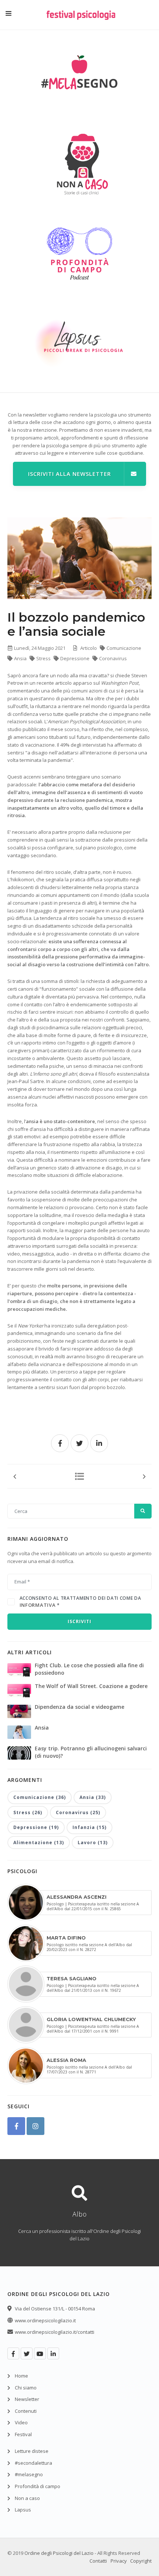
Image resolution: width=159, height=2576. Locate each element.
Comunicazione (124, 648)
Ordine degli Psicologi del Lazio (59, 2553)
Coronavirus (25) (78, 1812)
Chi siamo (26, 2388)
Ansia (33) (93, 1797)
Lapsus (23, 2510)
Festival (23, 2434)
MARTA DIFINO (66, 1938)
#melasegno (29, 2474)
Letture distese (32, 2451)
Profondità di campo (38, 2486)
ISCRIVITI (79, 1621)
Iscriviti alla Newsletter (70, 474)
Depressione (75, 658)
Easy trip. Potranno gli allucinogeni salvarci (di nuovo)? (91, 1752)
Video (21, 2422)
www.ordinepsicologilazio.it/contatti (55, 2332)
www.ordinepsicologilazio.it (45, 2320)
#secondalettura (33, 2463)
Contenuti (26, 2411)
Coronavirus (113, 658)
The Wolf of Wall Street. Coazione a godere (91, 1686)
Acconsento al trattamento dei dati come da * (80, 1602)
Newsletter (27, 2399)
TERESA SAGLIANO (72, 1978)
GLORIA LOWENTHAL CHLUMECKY (91, 2019)
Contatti (98, 2561)
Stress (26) (28, 1812)
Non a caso (27, 2498)
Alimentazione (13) (39, 1843)
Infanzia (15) (89, 1827)
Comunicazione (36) (40, 1797)
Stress (44, 658)
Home (21, 2376)
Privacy (119, 2561)
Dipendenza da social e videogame (79, 1707)
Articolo (89, 648)
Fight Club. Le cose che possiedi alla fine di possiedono (89, 1669)
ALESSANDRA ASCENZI (77, 1897)
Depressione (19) (36, 1827)
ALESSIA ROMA (66, 2060)
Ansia (21, 658)
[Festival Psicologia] (81, 20)
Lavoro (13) (93, 1843)
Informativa (38, 1605)
